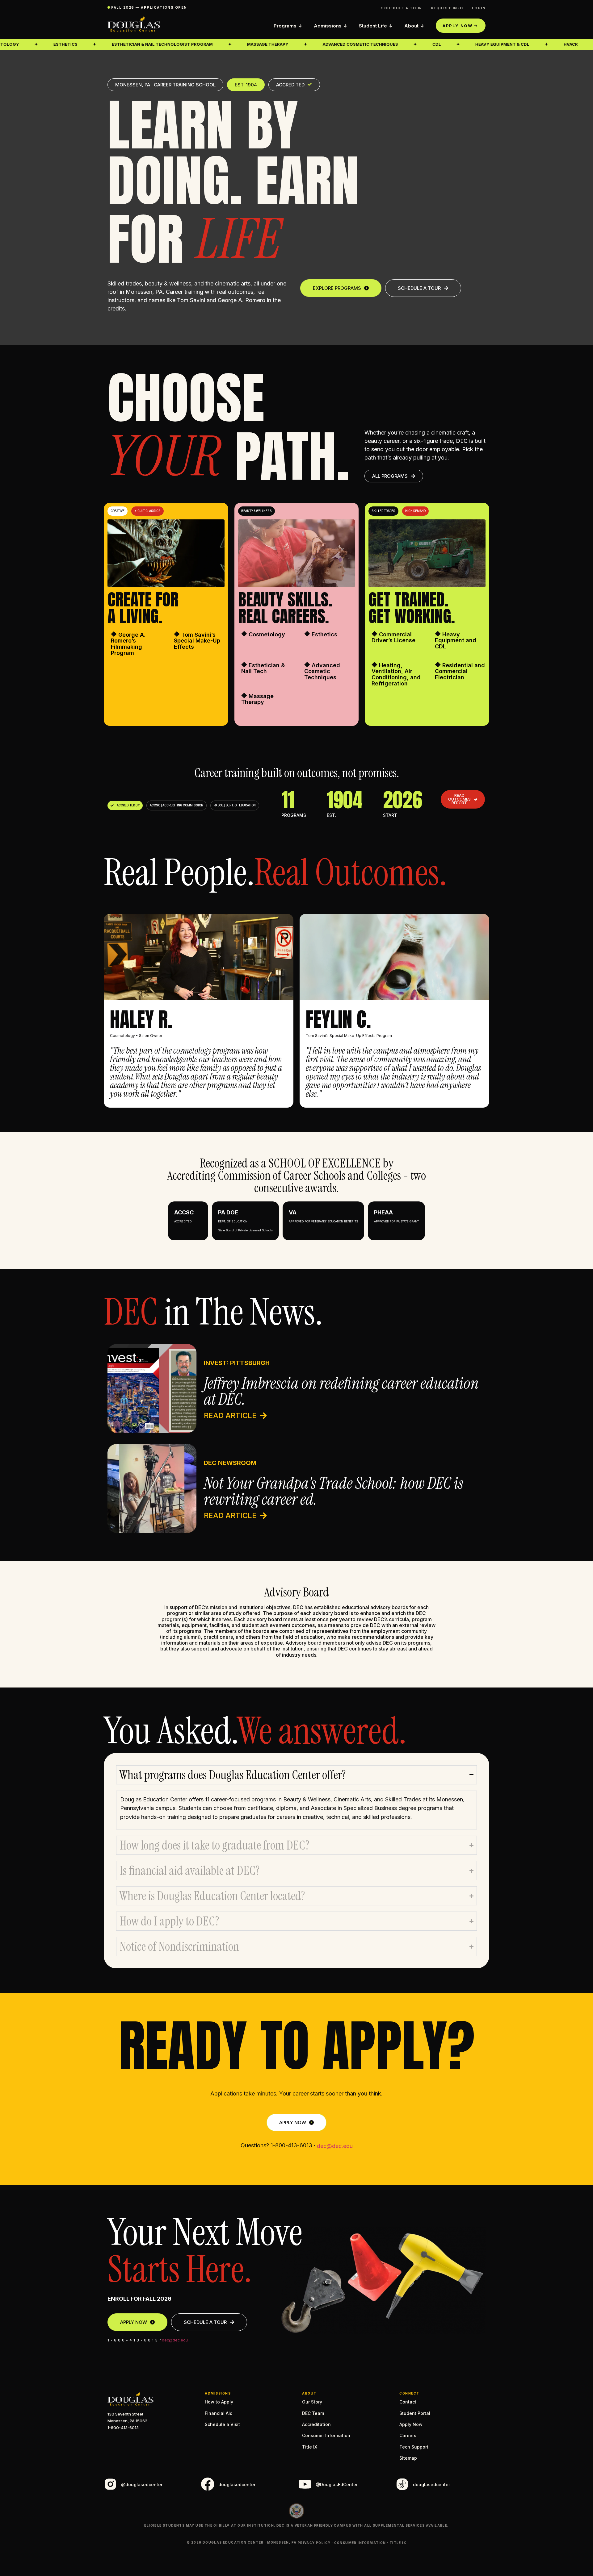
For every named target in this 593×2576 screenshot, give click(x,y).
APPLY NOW (458, 26)
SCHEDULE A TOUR (402, 8)
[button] (118, 511)
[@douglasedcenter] (110, 2484)
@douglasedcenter (142, 2484)
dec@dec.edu (335, 2146)
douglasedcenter (237, 2484)
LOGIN (479, 8)
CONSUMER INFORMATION (360, 2543)
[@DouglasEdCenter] (305, 2484)
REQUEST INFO (447, 8)
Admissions (328, 26)
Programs (285, 26)
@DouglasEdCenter (337, 2484)
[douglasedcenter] (208, 2484)
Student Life (373, 26)
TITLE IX (398, 2543)
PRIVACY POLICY (314, 2543)
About (411, 26)
